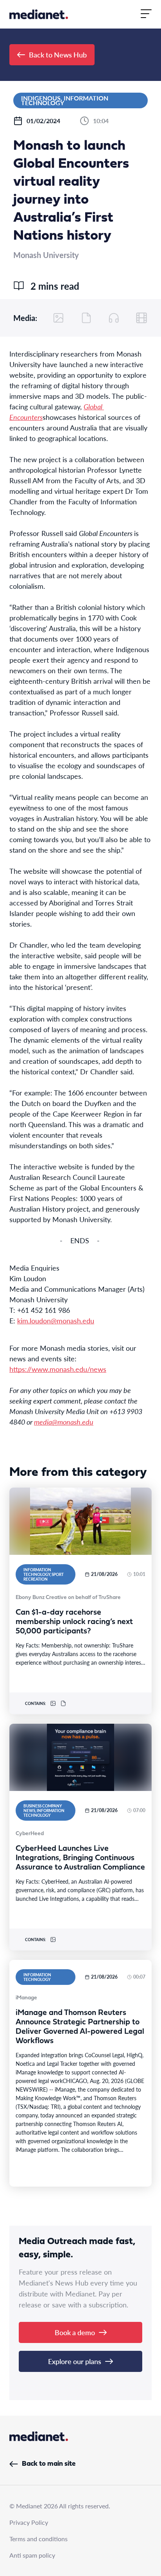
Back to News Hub (58, 55)
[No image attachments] (59, 318)
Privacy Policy (29, 2522)
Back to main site (49, 2464)
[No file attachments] (86, 318)
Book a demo (75, 2332)
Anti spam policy (32, 2555)
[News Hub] (39, 14)
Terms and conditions (38, 2539)
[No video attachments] (141, 318)
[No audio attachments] (114, 318)
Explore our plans (75, 2361)
